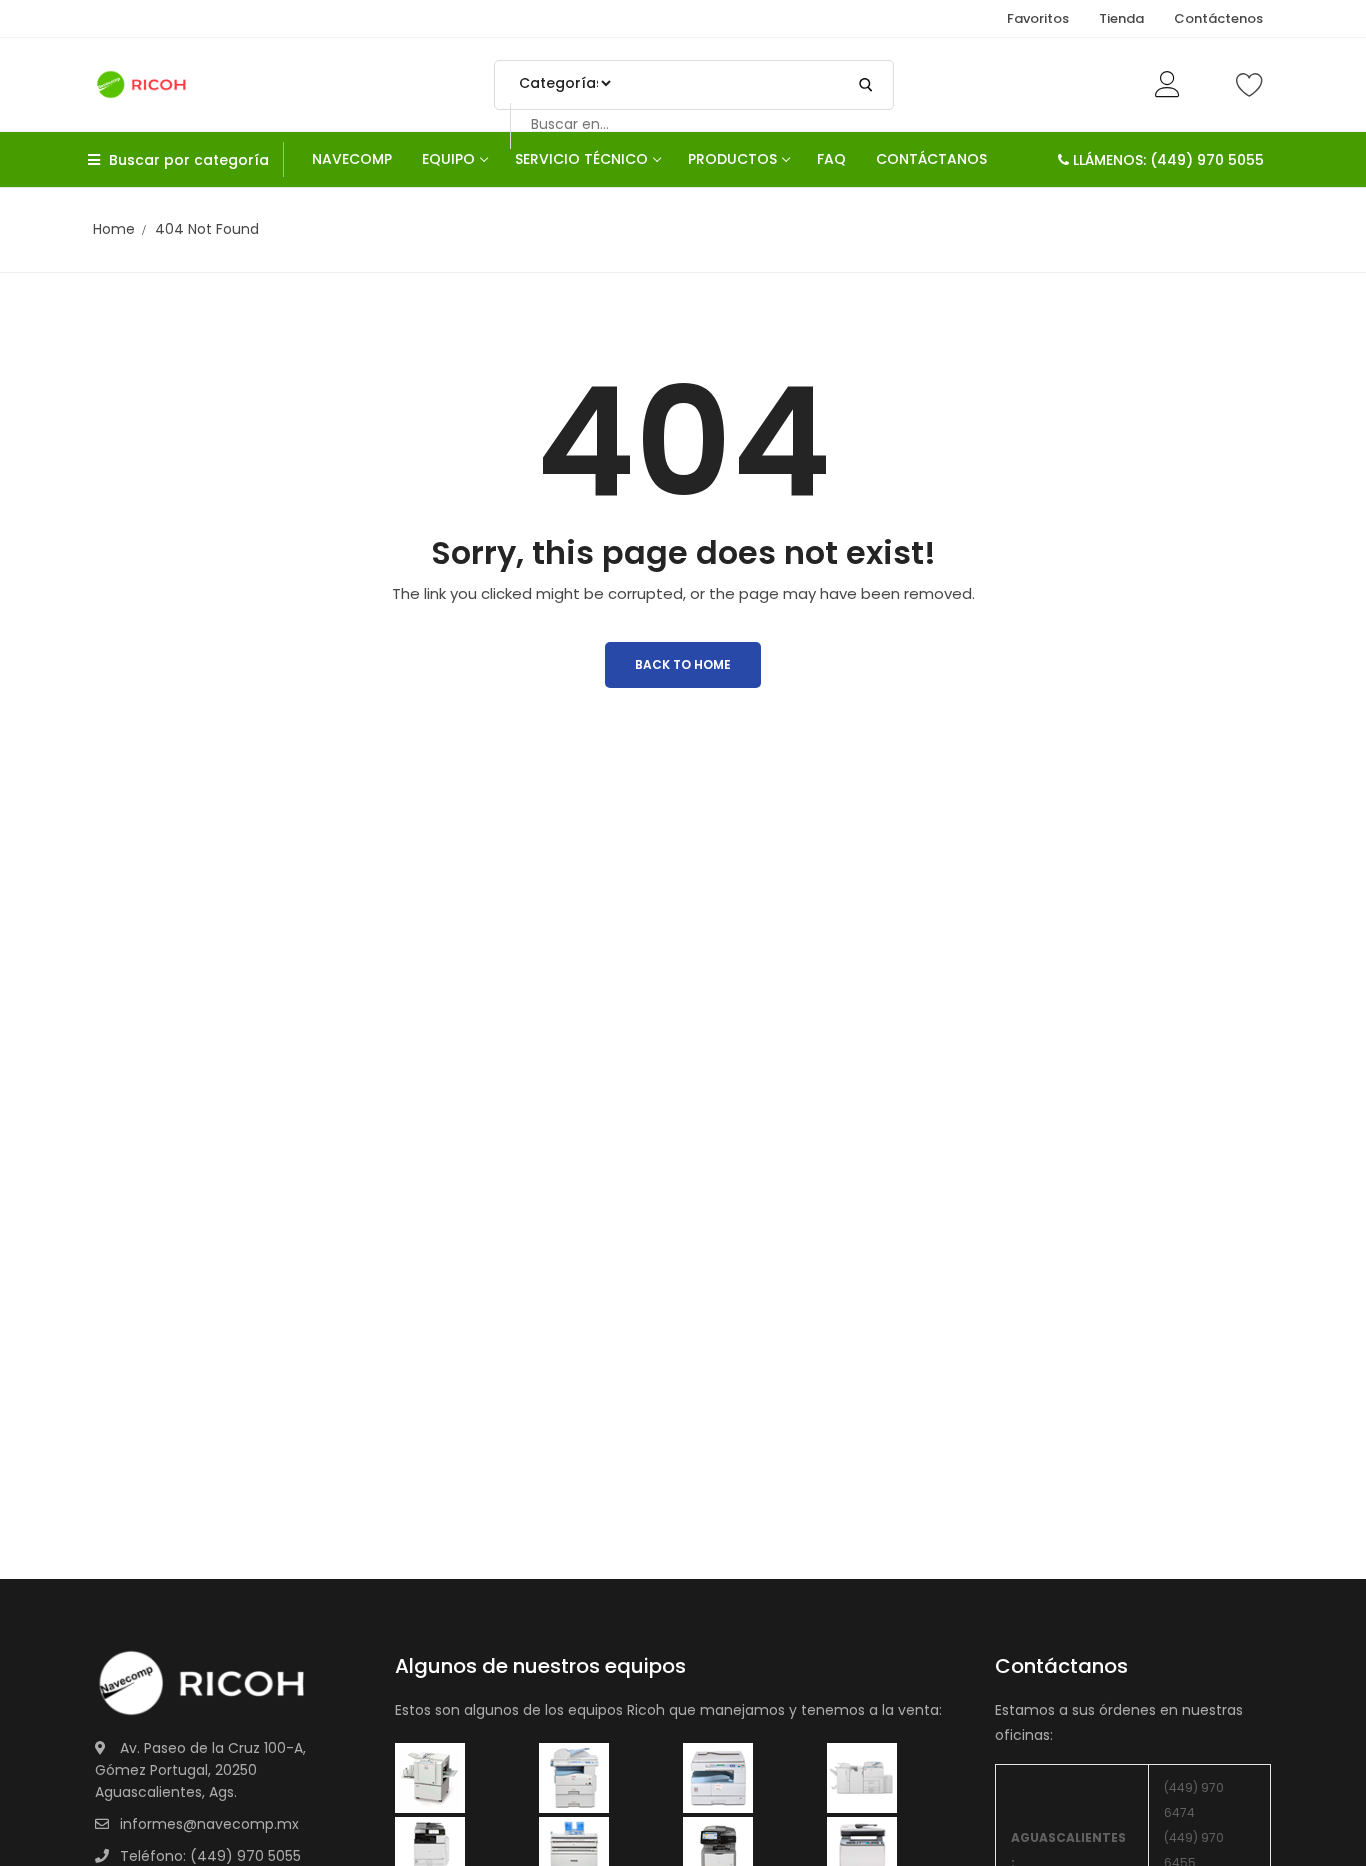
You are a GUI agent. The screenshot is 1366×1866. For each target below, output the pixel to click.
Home (114, 229)
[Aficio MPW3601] (574, 1851)
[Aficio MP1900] (862, 1851)
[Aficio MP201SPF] (430, 1777)
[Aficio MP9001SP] (430, 1851)
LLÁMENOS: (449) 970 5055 (1166, 160)
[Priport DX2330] (718, 1777)
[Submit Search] (866, 85)
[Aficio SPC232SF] (718, 1851)
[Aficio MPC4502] (862, 1777)
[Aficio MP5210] (574, 1777)
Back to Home (683, 664)
